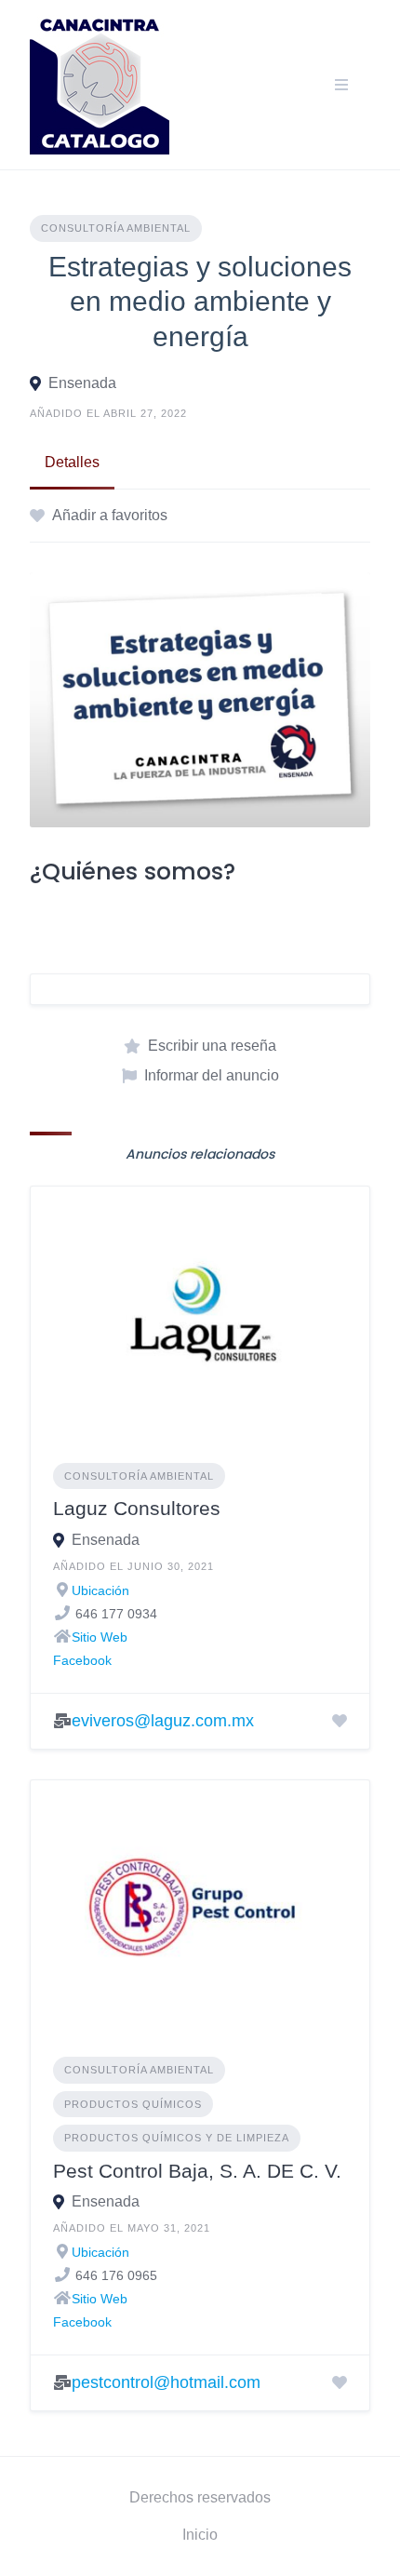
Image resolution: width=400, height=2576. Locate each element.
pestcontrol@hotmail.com (166, 2382)
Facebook (82, 1660)
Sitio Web (100, 1637)
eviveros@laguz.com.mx (163, 1721)
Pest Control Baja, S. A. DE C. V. (197, 2171)
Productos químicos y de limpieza (177, 2138)
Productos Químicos (133, 2104)
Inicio (200, 2535)
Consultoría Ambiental (116, 228)
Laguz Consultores (137, 1508)
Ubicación (100, 1590)
